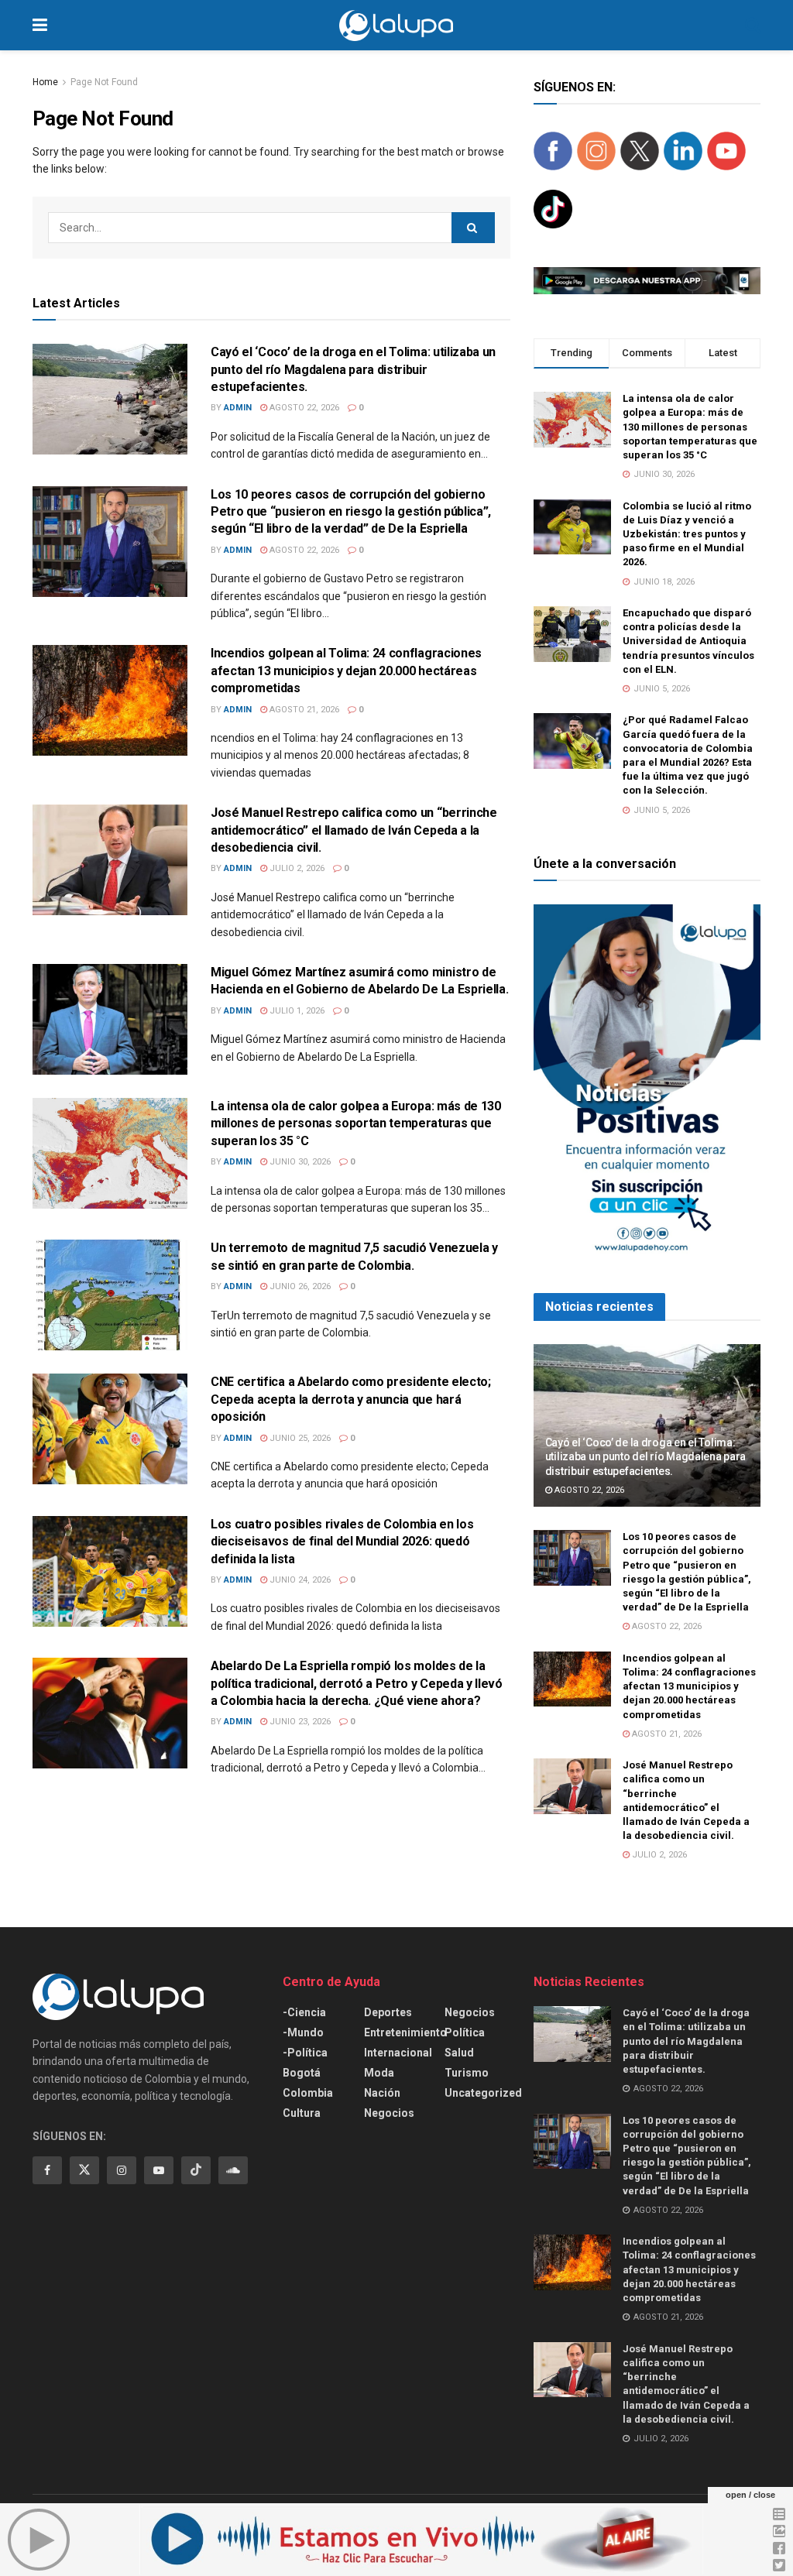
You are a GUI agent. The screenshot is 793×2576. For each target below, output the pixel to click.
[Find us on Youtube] (159, 2170)
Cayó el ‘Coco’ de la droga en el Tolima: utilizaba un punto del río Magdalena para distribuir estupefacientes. (353, 369)
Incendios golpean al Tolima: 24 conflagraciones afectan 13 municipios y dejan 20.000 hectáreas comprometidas (346, 671)
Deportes (388, 2012)
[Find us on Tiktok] (196, 2170)
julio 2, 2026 (296, 868)
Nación (382, 2093)
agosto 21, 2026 (303, 710)
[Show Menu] (40, 25)
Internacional (398, 2053)
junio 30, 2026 (299, 1162)
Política (465, 2032)
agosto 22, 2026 (303, 408)
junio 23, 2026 (299, 1722)
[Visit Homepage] (396, 26)
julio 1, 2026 (296, 1011)
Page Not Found (104, 82)
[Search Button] (753, 25)
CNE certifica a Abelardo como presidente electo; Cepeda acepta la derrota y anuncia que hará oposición (351, 1399)
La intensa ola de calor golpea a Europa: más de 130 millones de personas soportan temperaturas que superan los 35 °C (356, 1123)
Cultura (302, 2113)
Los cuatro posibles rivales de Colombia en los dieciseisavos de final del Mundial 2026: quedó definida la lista (342, 1542)
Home (45, 82)
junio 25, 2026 (299, 1438)
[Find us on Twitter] (84, 2170)
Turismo (467, 2073)
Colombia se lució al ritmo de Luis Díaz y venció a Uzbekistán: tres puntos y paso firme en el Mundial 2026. (687, 534)
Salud (459, 2053)
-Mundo (303, 2032)
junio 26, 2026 (299, 1286)
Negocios (389, 2113)
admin (238, 408)
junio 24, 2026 (299, 1580)
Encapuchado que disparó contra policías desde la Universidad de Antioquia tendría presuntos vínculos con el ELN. (688, 641)
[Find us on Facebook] (47, 2170)
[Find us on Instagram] (122, 2170)
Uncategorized (483, 2093)
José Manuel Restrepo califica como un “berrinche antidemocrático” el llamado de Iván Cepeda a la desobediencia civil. (354, 830)
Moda (379, 2073)
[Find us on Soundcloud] (233, 2170)
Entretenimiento (405, 2032)
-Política (305, 2053)
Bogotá (302, 2073)
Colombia (308, 2093)
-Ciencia (304, 2012)
